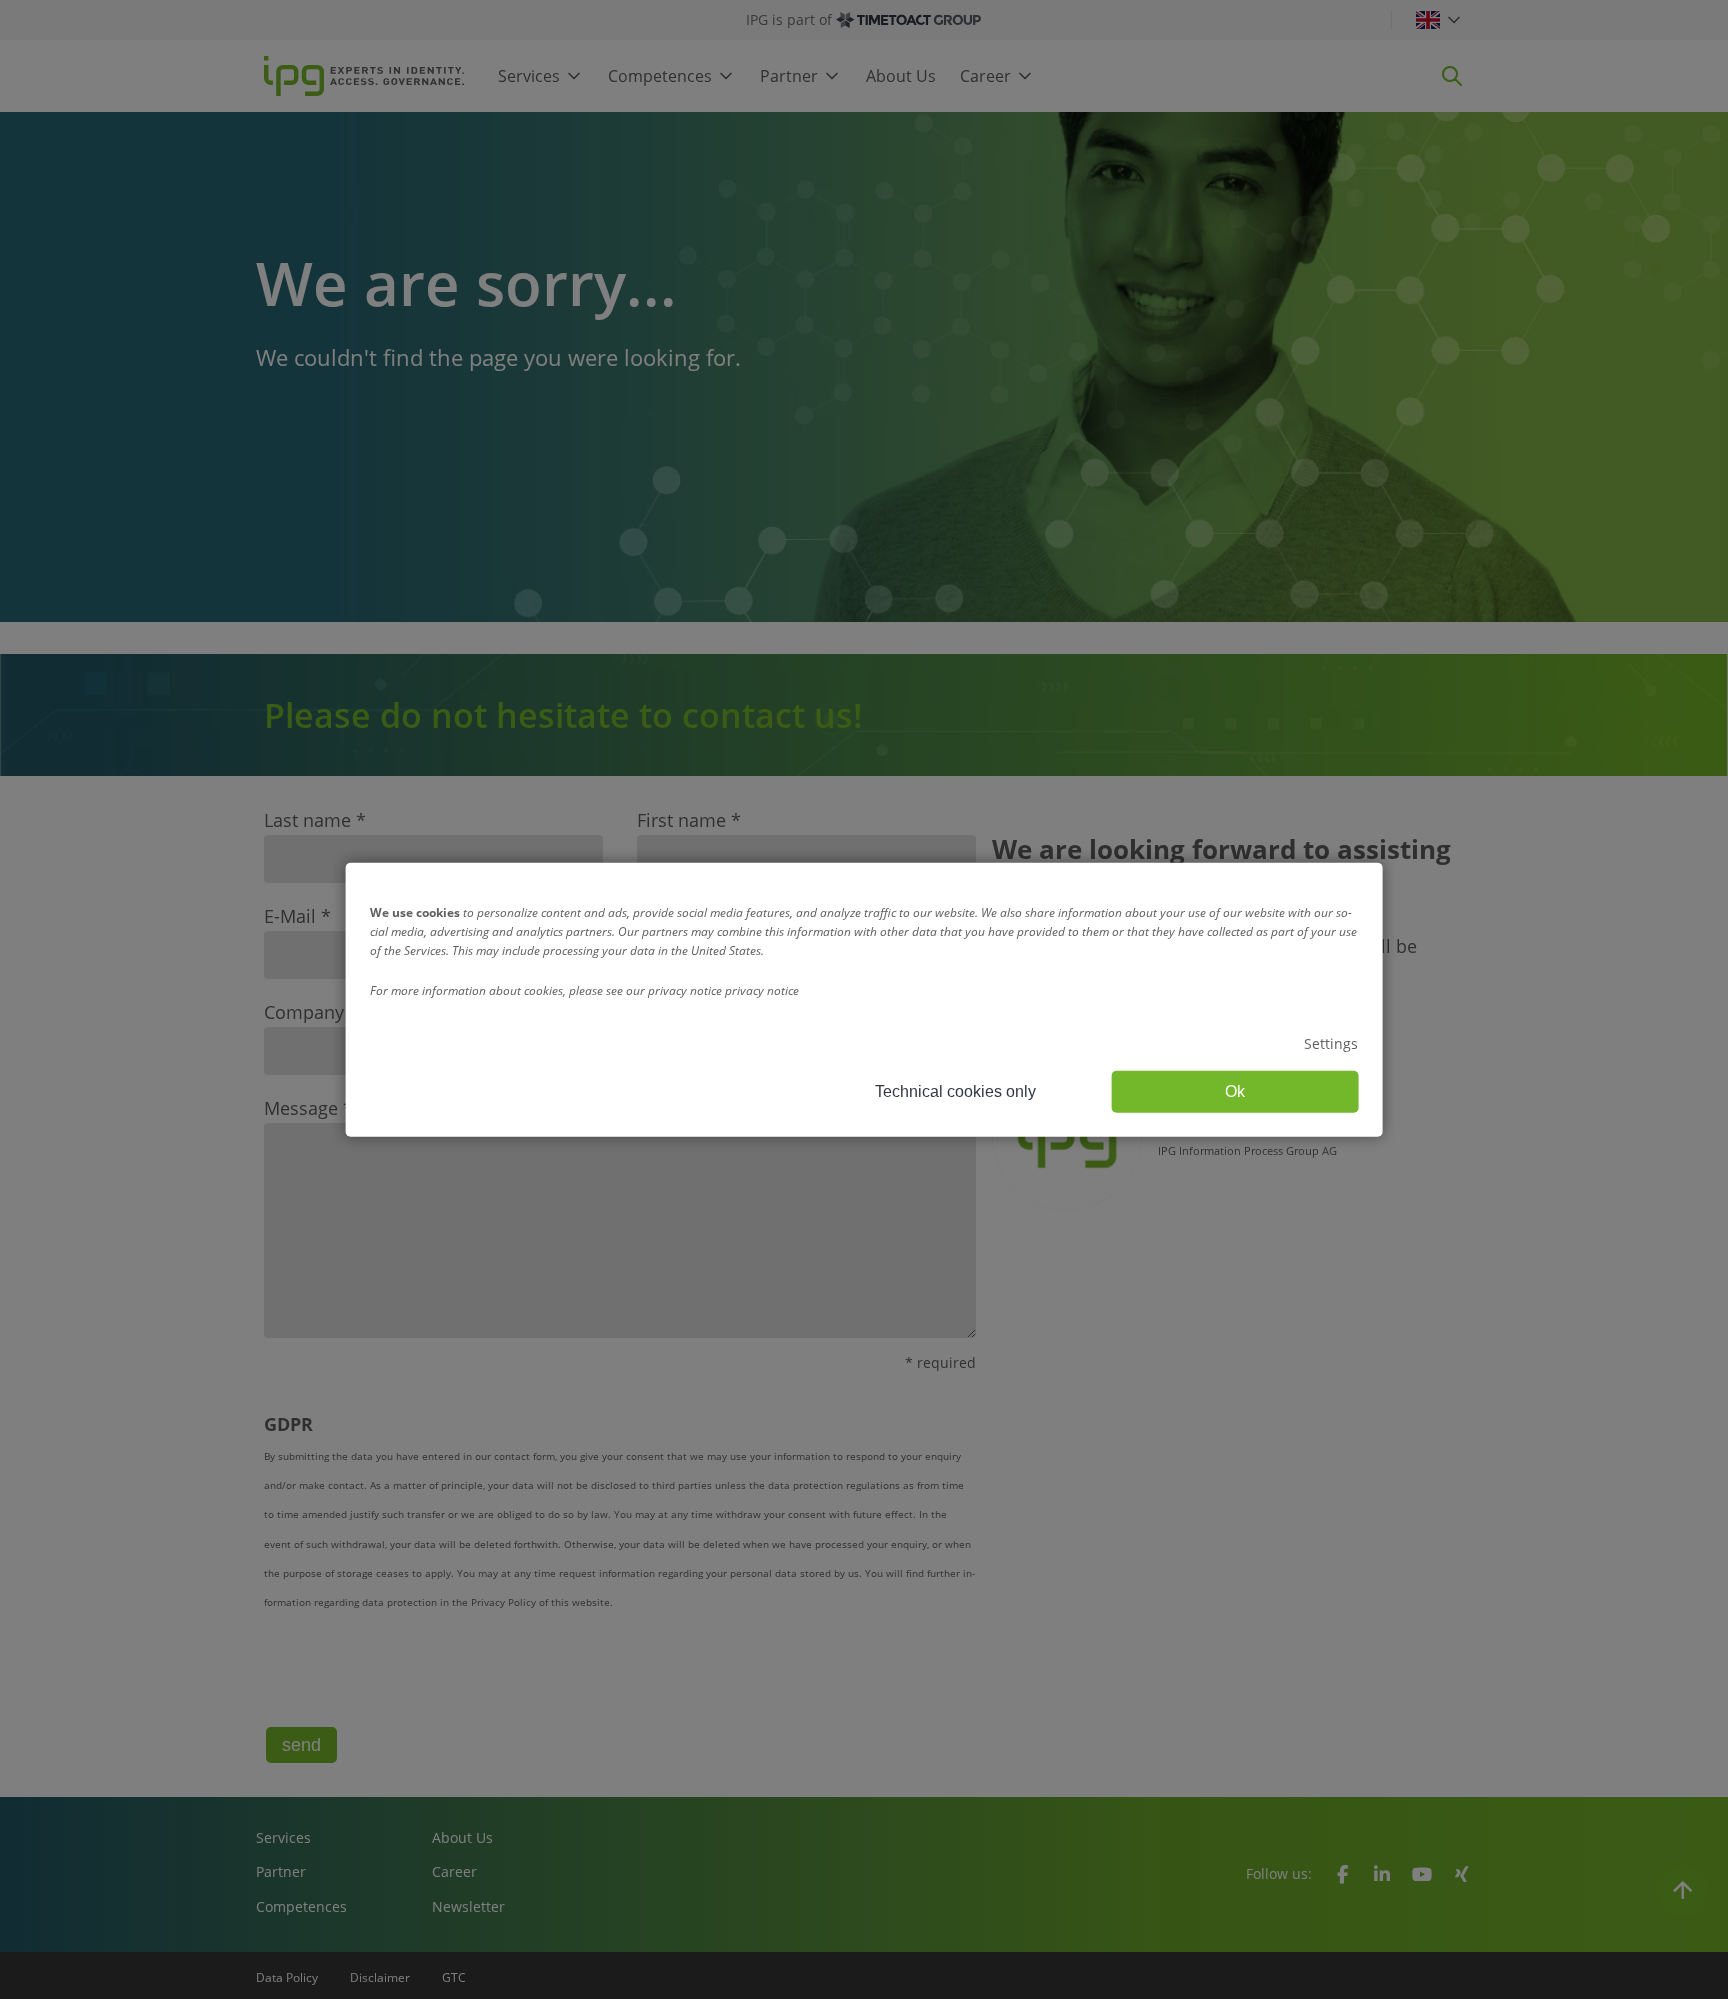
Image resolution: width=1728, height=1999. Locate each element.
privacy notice (762, 989)
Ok (1235, 1091)
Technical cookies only (955, 1091)
